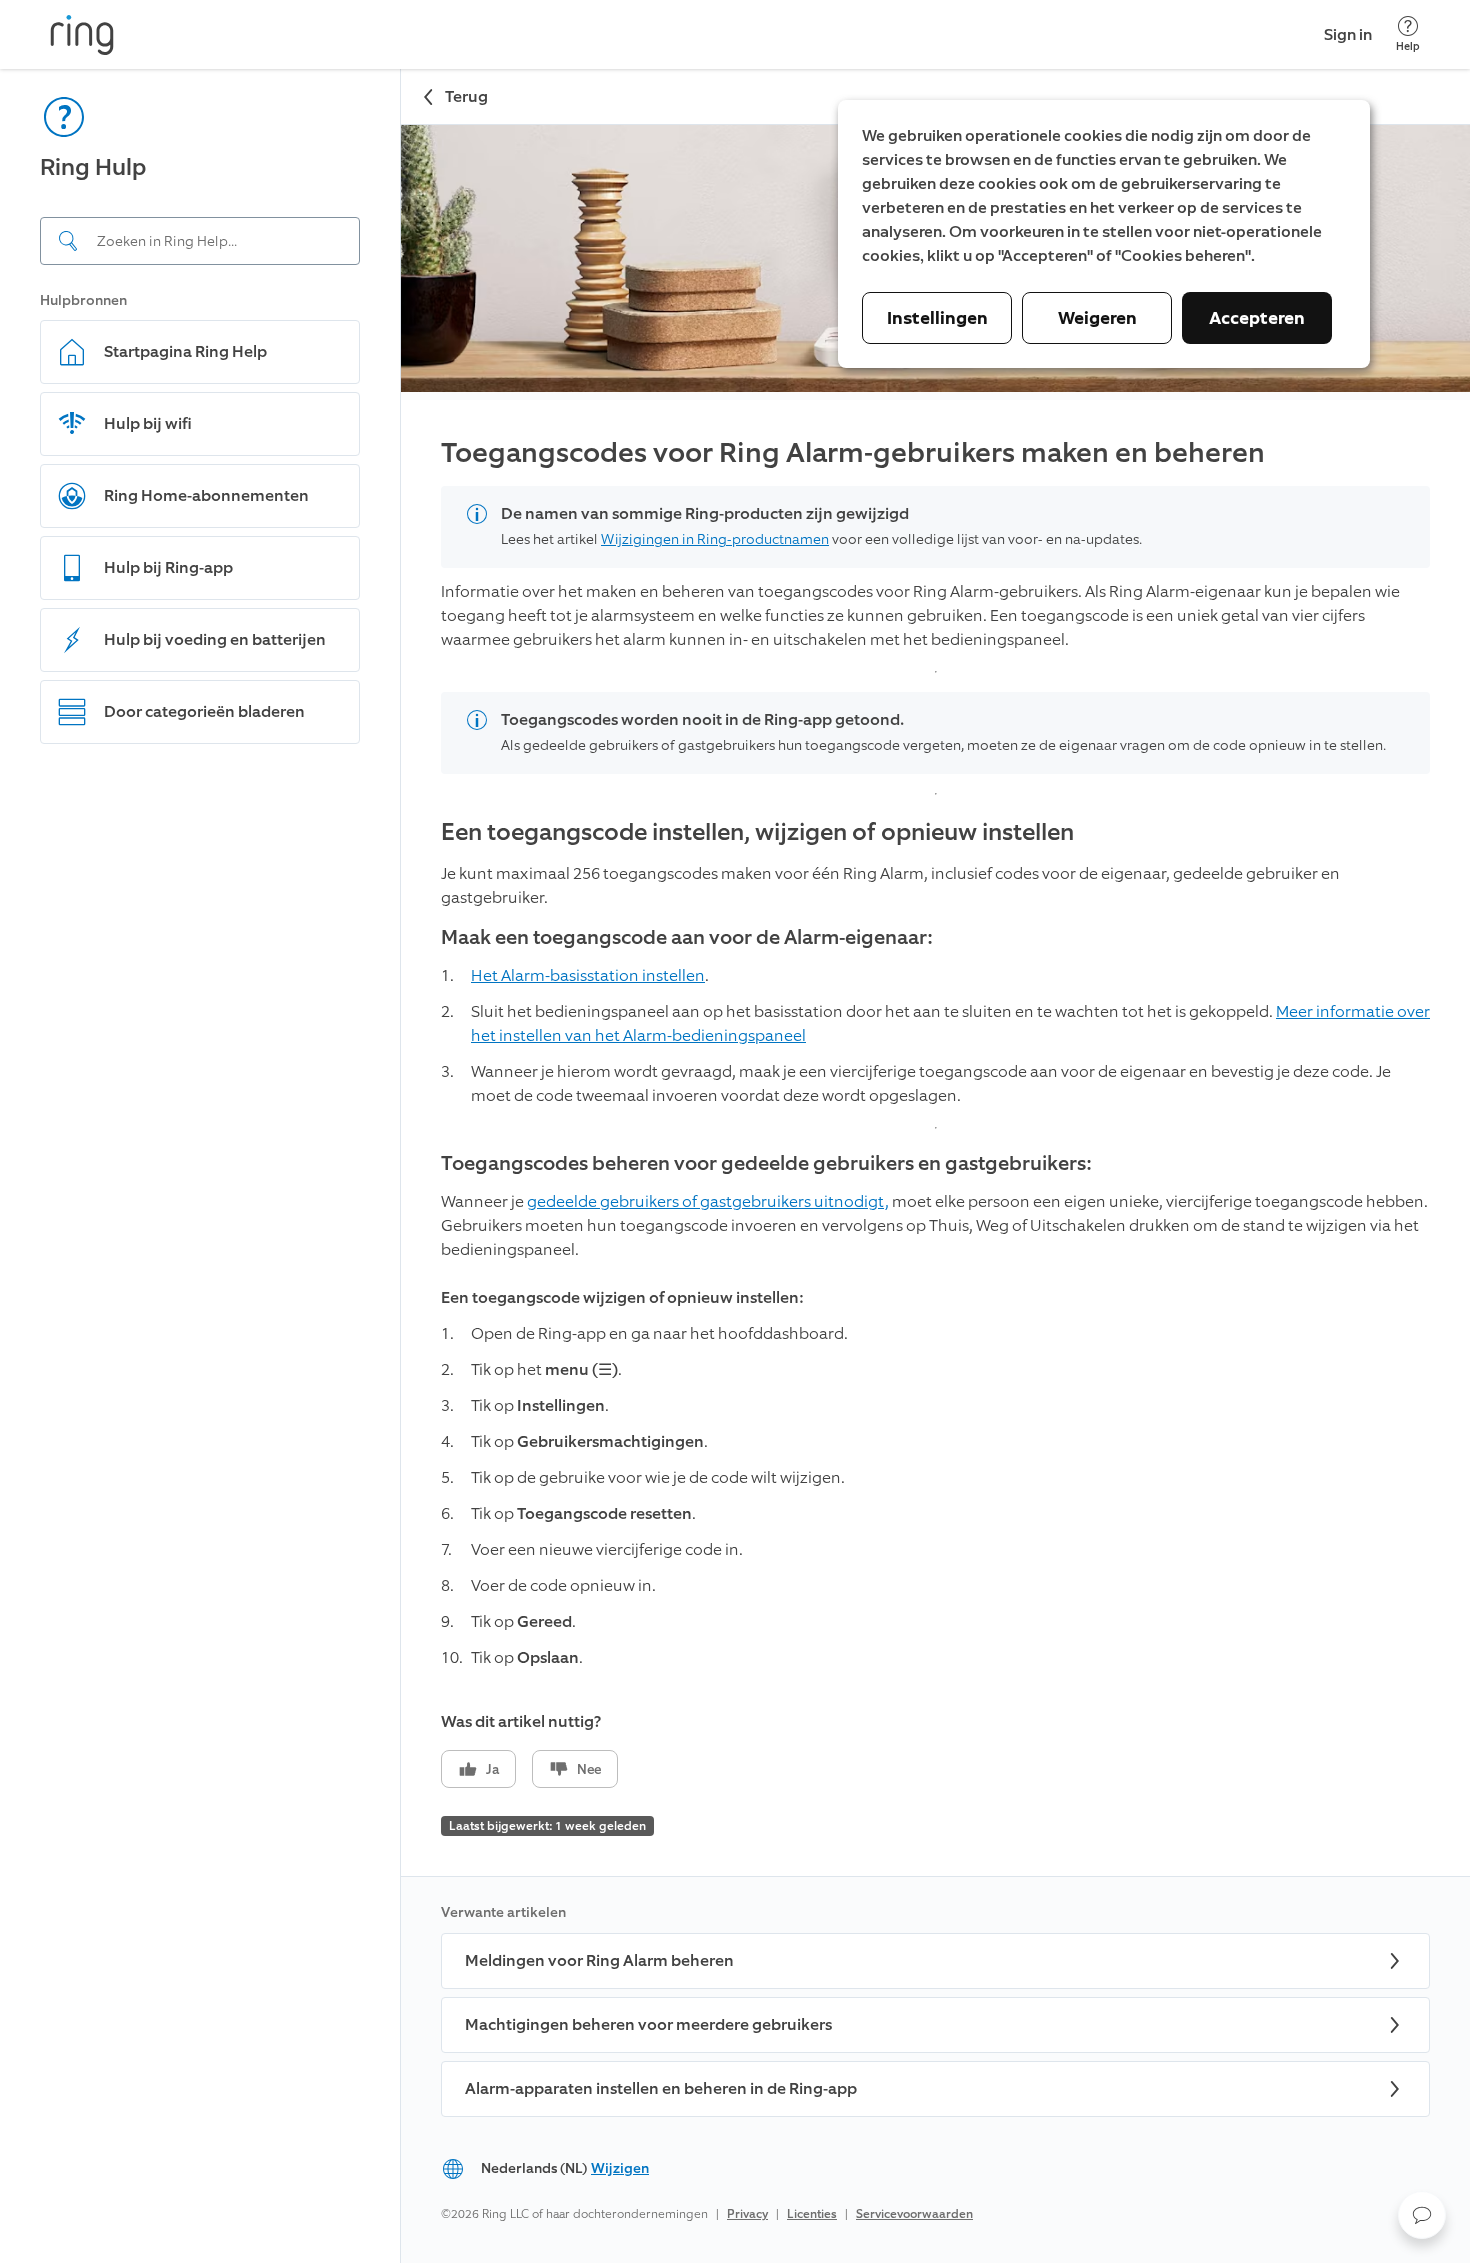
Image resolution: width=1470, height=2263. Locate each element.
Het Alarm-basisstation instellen (588, 975)
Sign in (1348, 34)
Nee (589, 1769)
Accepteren (1257, 318)
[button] (1422, 2215)
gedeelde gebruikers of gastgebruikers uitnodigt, (708, 1201)
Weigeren (1097, 318)
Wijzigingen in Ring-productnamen (715, 539)
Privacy (747, 2214)
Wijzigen (620, 2168)
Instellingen (937, 318)
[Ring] (82, 35)
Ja (492, 1769)
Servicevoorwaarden (914, 2214)
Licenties (812, 2214)
